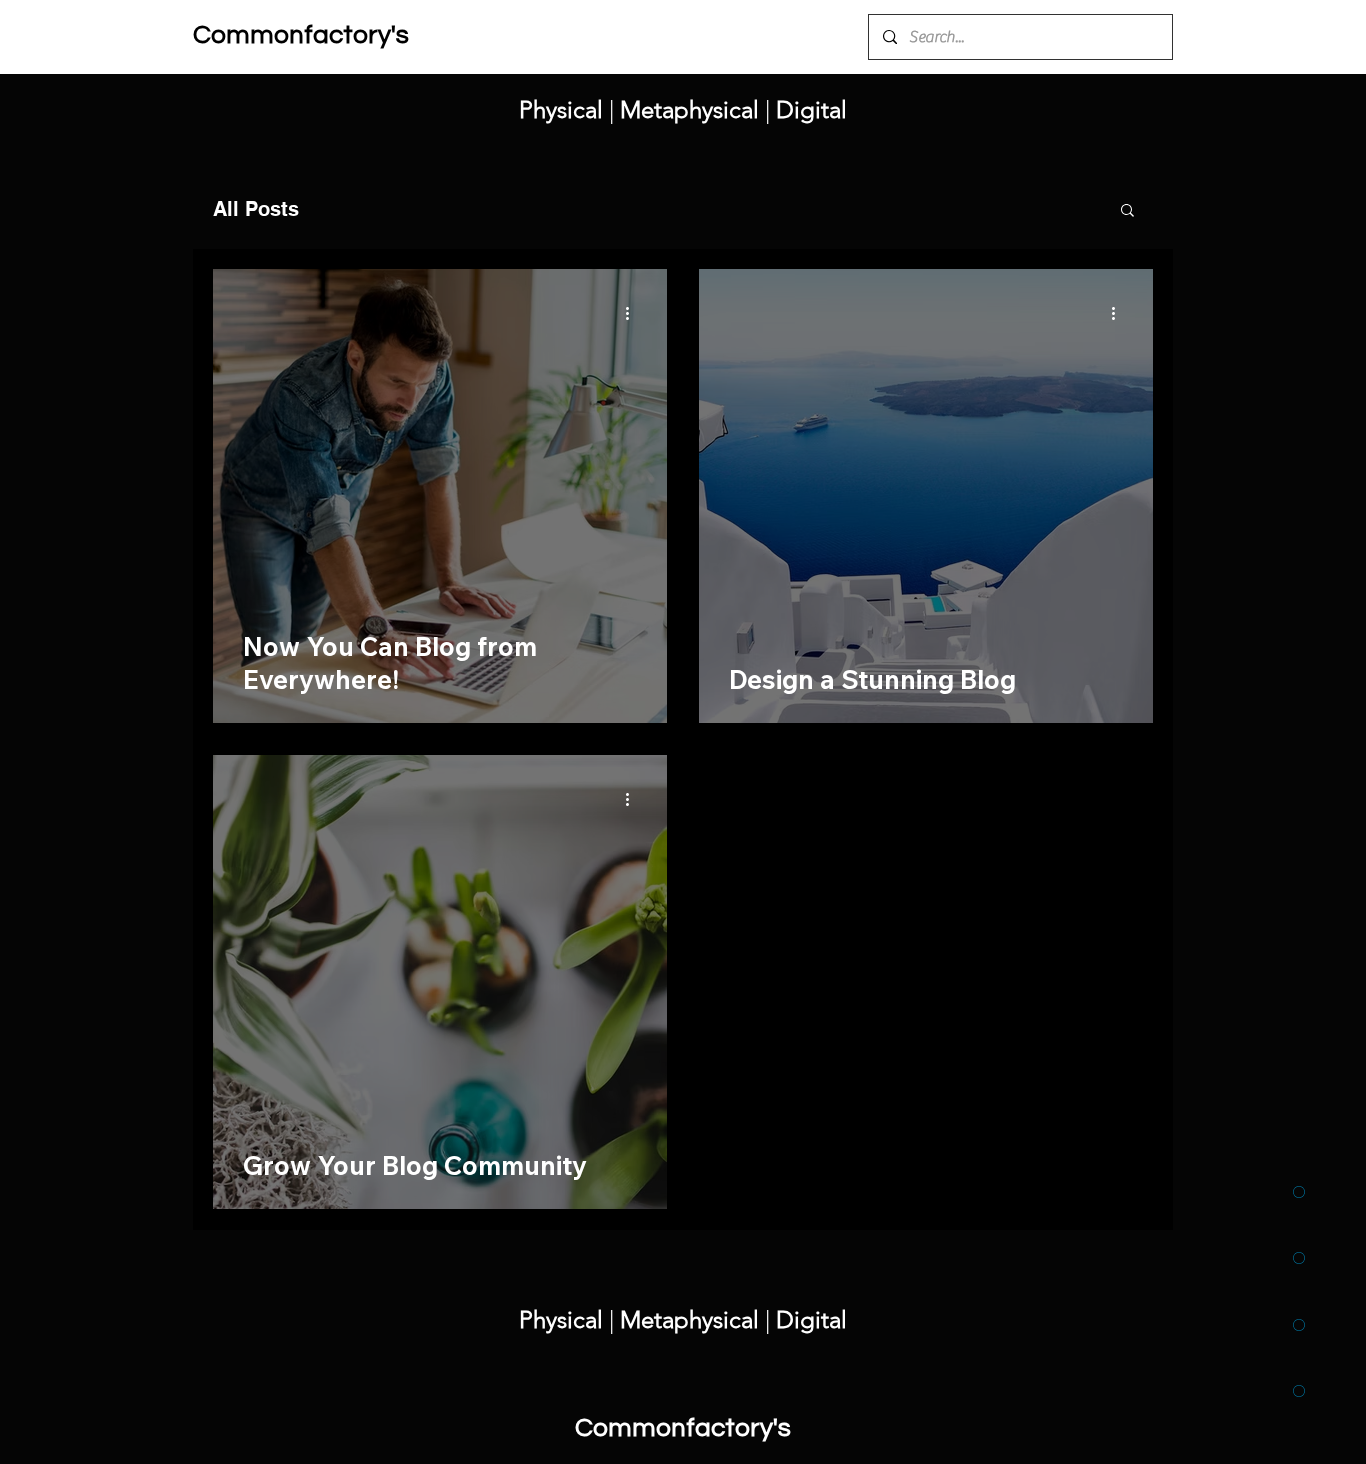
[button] (1127, 211)
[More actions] (634, 313)
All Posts (256, 209)
